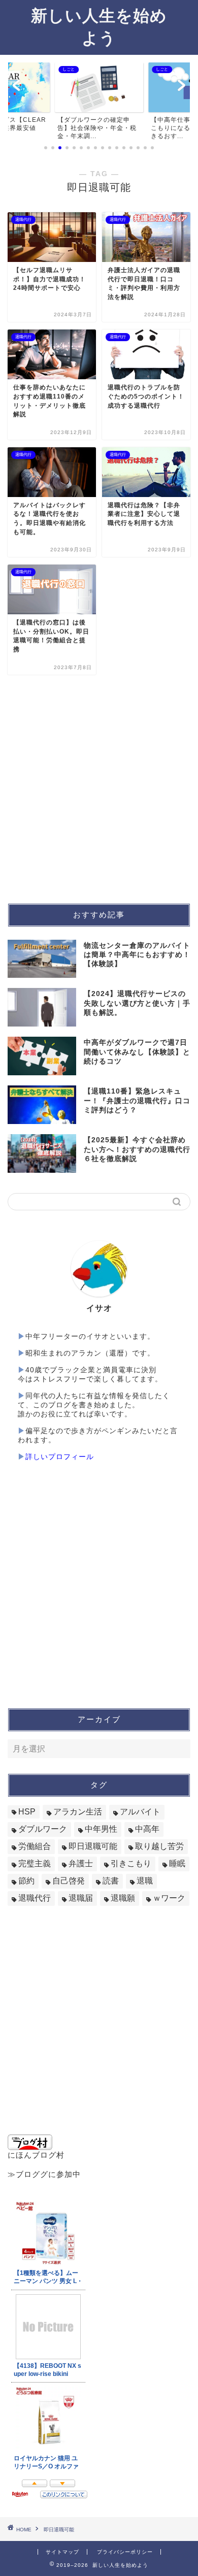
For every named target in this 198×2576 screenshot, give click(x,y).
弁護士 (81, 1863)
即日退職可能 (93, 1846)
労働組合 (35, 1846)
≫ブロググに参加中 (44, 2174)
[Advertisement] (99, 789)
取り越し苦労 (159, 1846)
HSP (27, 1812)
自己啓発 (69, 1881)
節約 (26, 1881)
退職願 (123, 1898)
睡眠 (177, 1863)
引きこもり (131, 1863)
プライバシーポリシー (125, 2552)
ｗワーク (169, 1898)
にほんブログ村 (36, 2155)
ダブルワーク (43, 1829)
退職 (145, 1881)
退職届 (81, 1898)
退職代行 (35, 1898)
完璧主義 (35, 1863)
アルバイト (140, 1812)
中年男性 (101, 1829)
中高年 (147, 1829)
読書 (111, 1881)
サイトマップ (62, 2552)
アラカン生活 (78, 1812)
